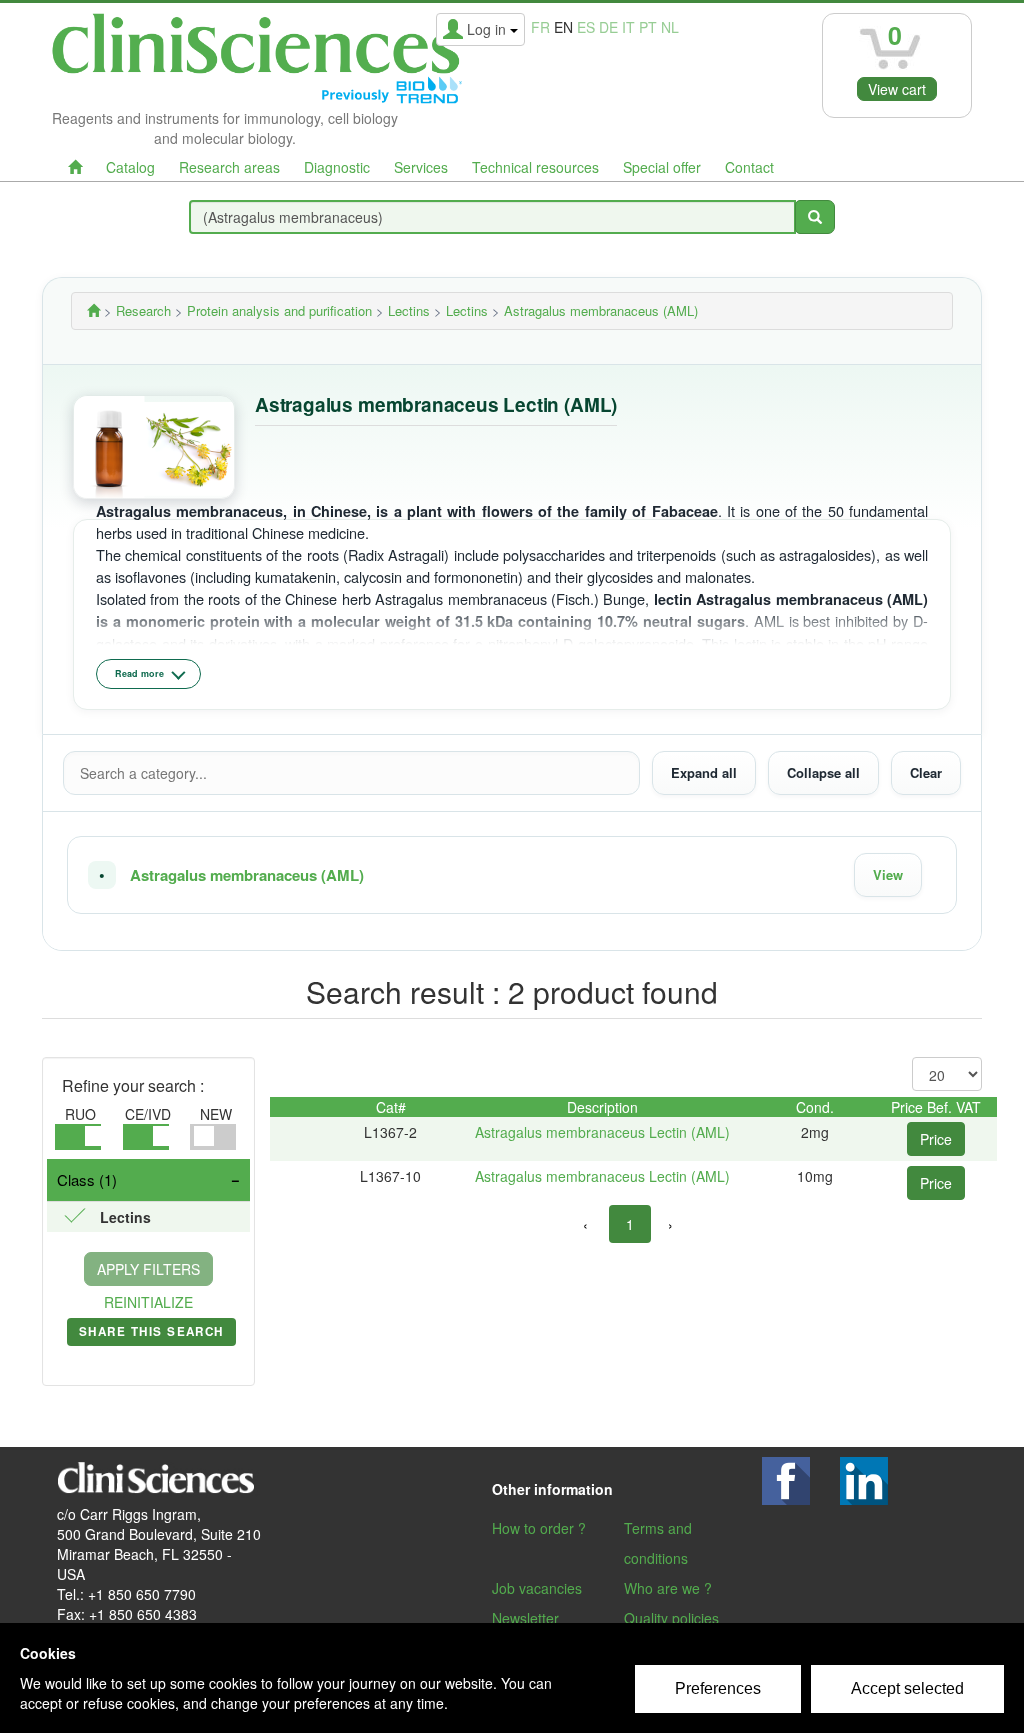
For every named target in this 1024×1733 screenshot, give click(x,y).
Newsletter (525, 1618)
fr (540, 27)
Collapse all (823, 772)
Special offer (662, 167)
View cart (897, 89)
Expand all (704, 772)
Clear (926, 772)
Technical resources (535, 167)
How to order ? (539, 1528)
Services (421, 167)
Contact (749, 167)
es (586, 27)
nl (670, 27)
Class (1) (87, 1179)
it (628, 27)
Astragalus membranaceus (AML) (247, 875)
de (608, 27)
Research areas (229, 167)
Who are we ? (668, 1588)
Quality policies (671, 1618)
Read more (139, 673)
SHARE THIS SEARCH (151, 1335)
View (888, 874)
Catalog (130, 167)
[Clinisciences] (93, 310)
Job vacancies (537, 1588)
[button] (512, 875)
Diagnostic (337, 167)
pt (648, 27)
